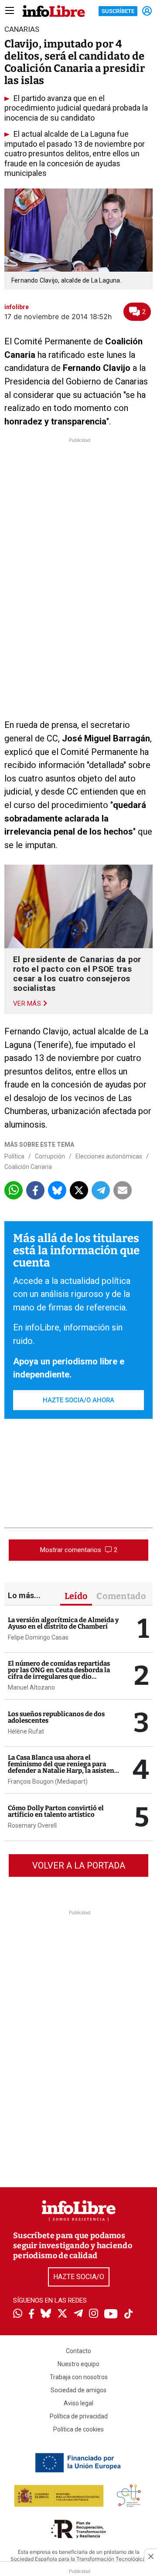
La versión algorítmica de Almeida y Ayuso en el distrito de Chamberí (63, 1623)
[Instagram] (94, 2314)
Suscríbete (118, 11)
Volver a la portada (79, 1865)
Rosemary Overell (32, 1825)
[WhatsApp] (18, 2314)
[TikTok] (129, 2315)
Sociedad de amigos (78, 2390)
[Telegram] (78, 2314)
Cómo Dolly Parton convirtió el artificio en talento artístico (56, 1811)
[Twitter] (62, 2314)
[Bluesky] (46, 2314)
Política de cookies (78, 2429)
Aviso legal (78, 2403)
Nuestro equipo (78, 2364)
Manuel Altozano (31, 1687)
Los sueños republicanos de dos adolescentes (56, 1717)
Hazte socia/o (79, 2277)
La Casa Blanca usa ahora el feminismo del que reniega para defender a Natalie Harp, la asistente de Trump (64, 1767)
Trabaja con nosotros (79, 2377)
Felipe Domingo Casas (38, 1637)
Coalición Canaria (28, 1167)
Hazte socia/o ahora (78, 1400)
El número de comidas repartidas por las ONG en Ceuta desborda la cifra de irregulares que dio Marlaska (59, 1673)
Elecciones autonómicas (109, 1156)
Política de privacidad (79, 2416)
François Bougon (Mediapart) (48, 1781)
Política (14, 1156)
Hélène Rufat (26, 1731)
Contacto (78, 2351)
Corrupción (50, 1156)
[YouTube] (111, 2315)
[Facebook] (31, 2315)
